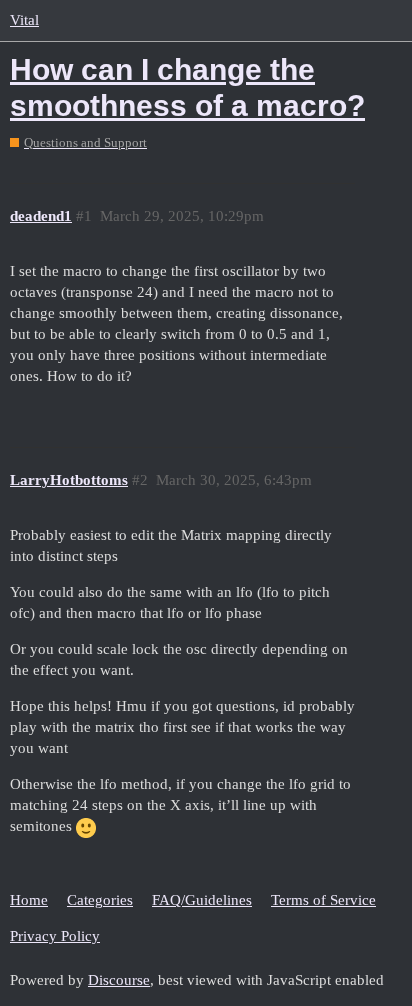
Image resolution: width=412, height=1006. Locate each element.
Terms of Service (323, 900)
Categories (100, 900)
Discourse (119, 980)
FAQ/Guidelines (202, 900)
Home (29, 900)
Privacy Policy (55, 936)
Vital (24, 20)
